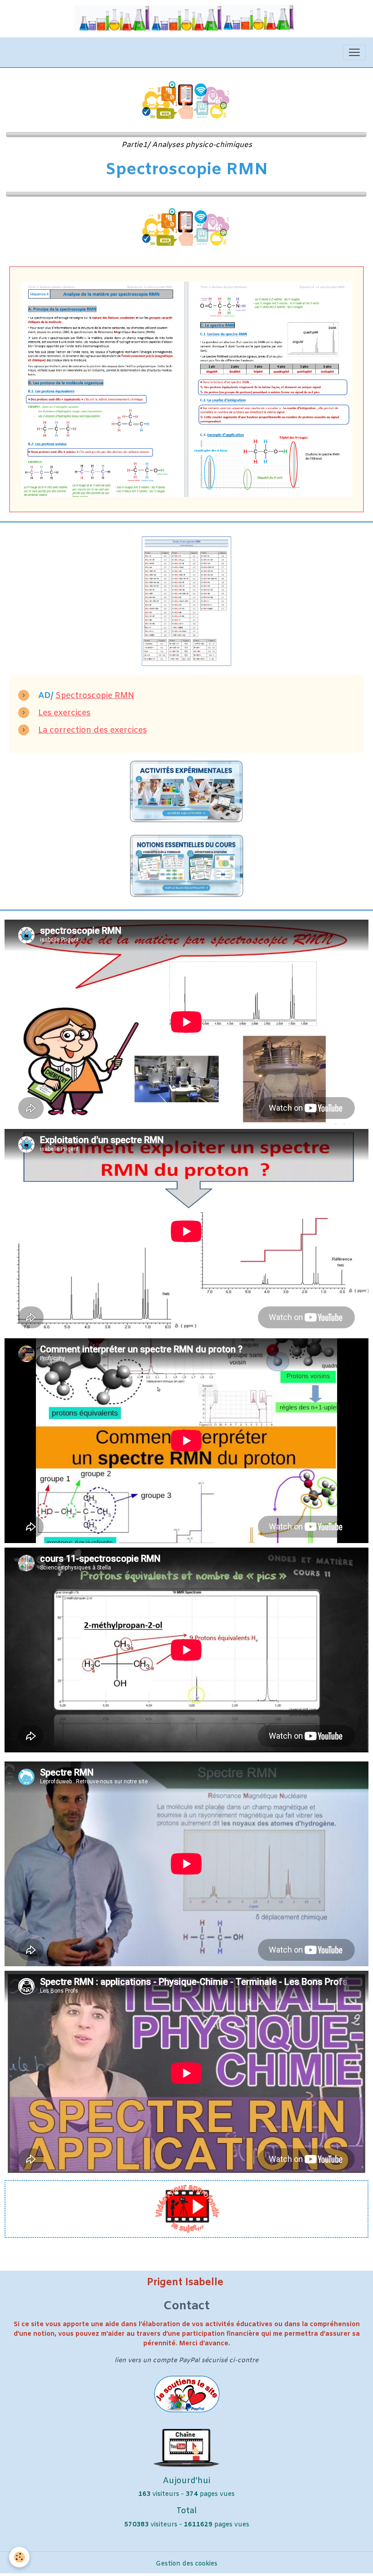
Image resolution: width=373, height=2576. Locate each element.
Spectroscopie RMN (95, 696)
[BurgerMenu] (354, 52)
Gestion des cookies (186, 2564)
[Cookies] (19, 2557)
